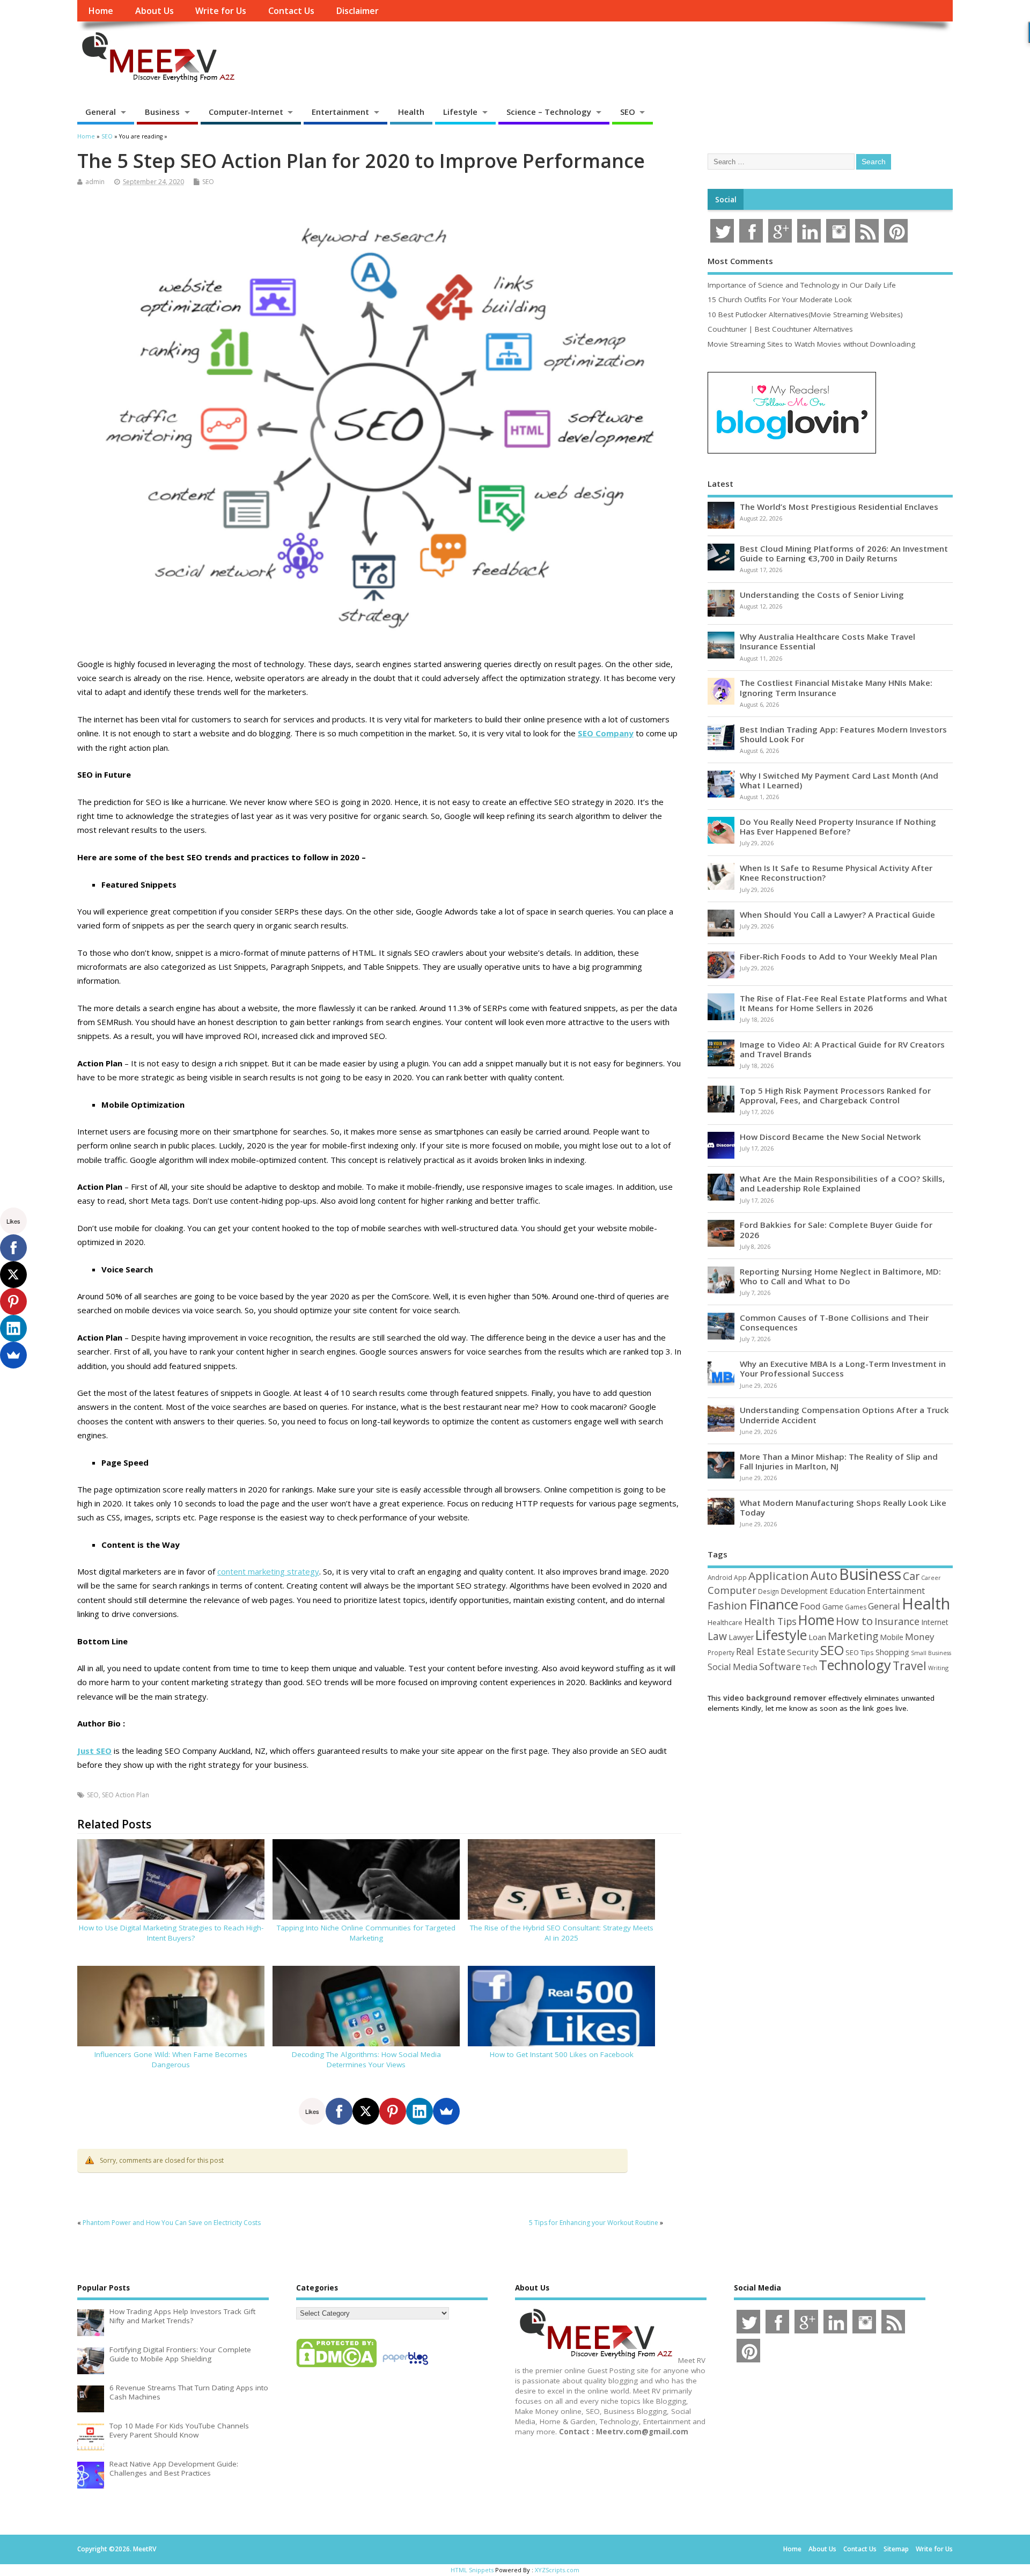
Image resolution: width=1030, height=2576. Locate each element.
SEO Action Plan (126, 1795)
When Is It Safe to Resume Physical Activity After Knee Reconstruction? (836, 873)
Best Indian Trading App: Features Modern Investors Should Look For (843, 734)
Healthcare (725, 1622)
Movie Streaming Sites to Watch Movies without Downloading (811, 344)
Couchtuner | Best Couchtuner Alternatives (780, 329)
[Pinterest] (393, 2111)
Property (721, 1652)
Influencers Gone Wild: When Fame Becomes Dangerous (171, 2059)
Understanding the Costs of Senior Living (822, 595)
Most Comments (740, 261)
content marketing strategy (268, 1571)
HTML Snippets (472, 2570)
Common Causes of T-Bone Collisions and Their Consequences (834, 1322)
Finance (774, 1604)
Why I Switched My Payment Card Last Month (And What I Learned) (839, 780)
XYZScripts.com (557, 2570)
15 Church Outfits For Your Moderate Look (780, 299)
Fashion (727, 1605)
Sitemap (896, 2549)
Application (779, 1576)
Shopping (892, 1652)
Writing (938, 1668)
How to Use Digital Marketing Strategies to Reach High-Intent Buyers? (171, 1933)
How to (854, 1621)
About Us (154, 11)
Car (911, 1576)
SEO (628, 112)
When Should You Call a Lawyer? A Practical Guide (837, 914)
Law (717, 1636)
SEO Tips (860, 1652)
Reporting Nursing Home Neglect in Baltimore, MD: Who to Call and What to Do (840, 1276)
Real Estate (761, 1651)
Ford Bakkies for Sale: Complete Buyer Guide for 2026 (836, 1230)
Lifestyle (460, 112)
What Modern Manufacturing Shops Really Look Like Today (843, 1507)
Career (931, 1578)
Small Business (931, 1653)
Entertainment (340, 112)
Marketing (853, 1636)
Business (162, 112)
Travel (910, 1666)
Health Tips (770, 1621)
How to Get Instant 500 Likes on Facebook (562, 2054)
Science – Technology (549, 112)
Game (833, 1607)
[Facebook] (339, 2111)
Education (847, 1591)
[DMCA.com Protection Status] (336, 2367)
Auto (824, 1575)
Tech (810, 1667)
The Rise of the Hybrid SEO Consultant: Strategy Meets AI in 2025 (562, 1933)
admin (95, 182)
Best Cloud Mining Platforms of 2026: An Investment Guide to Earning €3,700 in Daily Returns (844, 553)
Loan (817, 1637)
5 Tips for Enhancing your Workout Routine (594, 2223)
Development (804, 1591)
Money (920, 1637)
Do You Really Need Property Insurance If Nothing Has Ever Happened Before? (838, 826)
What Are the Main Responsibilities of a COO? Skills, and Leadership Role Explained (842, 1183)
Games (856, 1607)
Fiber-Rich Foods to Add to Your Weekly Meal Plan (838, 956)
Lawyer (741, 1637)
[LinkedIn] (420, 2111)
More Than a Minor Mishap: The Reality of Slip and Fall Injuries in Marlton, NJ (839, 1461)
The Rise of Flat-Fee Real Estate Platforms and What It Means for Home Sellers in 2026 (844, 1003)
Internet (935, 1622)
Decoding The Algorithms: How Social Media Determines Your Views (366, 2059)
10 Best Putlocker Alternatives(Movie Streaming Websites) (805, 314)
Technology (855, 1665)
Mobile (892, 1637)
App (740, 1577)
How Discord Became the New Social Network (830, 1137)
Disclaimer (357, 11)
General (101, 112)
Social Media (733, 1667)
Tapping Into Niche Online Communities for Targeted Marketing (366, 1933)
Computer (732, 1590)
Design (768, 1591)
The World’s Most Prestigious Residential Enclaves (839, 507)
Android (720, 1577)
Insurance (897, 1621)
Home (101, 11)
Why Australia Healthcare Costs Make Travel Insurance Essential (827, 641)
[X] (366, 2111)
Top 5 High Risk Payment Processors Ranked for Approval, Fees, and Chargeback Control (835, 1095)
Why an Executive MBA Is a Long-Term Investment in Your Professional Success (843, 1368)
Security (803, 1652)
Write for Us (221, 11)
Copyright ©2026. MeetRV (117, 2549)
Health (411, 112)
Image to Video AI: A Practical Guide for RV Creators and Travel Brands (842, 1049)
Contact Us (291, 11)
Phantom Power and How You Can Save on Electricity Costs (172, 2223)
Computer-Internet (246, 112)
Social (726, 200)
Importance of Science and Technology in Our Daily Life (802, 285)
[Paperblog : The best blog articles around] (405, 2367)
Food (810, 1606)
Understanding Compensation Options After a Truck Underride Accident (844, 1415)
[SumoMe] (446, 2111)
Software (780, 1666)
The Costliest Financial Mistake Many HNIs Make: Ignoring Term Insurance (836, 687)
